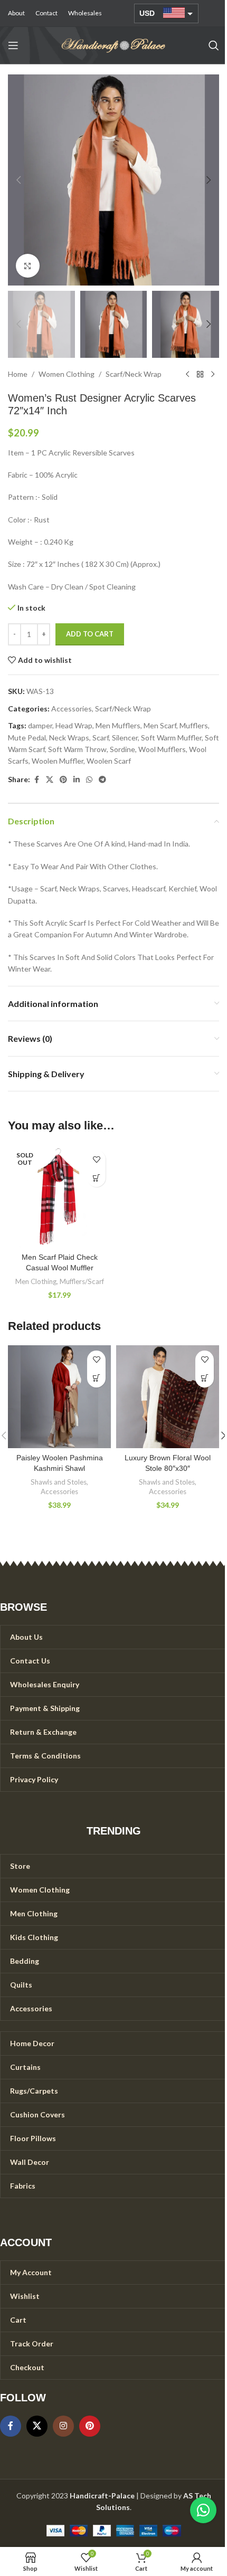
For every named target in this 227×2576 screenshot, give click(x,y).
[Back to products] (200, 375)
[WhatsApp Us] (203, 2510)
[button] (18, 180)
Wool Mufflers (162, 749)
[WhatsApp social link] (89, 780)
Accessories (72, 709)
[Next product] (213, 375)
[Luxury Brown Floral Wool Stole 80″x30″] (168, 1397)
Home (18, 374)
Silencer (125, 738)
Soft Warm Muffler (171, 738)
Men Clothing (36, 1281)
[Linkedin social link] (77, 780)
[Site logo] (113, 45)
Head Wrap (74, 725)
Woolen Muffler (58, 761)
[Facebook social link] (36, 780)
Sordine (122, 749)
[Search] (214, 45)
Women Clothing (67, 374)
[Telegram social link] (102, 780)
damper (40, 725)
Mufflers (194, 725)
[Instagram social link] (63, 2426)
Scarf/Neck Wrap (134, 374)
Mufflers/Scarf (82, 1281)
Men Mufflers (118, 725)
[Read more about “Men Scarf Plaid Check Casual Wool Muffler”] (96, 1178)
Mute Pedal (27, 738)
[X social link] (50, 780)
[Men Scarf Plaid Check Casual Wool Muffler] (59, 1196)
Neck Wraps (69, 738)
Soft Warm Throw (77, 749)
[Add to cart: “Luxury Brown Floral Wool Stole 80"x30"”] (205, 1378)
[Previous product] (187, 375)
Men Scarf (160, 725)
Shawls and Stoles (59, 1482)
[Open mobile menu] (13, 45)
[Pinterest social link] (63, 780)
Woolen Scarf (109, 761)
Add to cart (90, 634)
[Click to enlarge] (28, 266)
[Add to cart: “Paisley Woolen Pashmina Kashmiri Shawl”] (96, 1378)
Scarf (101, 738)
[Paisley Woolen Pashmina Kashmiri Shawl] (59, 1397)
